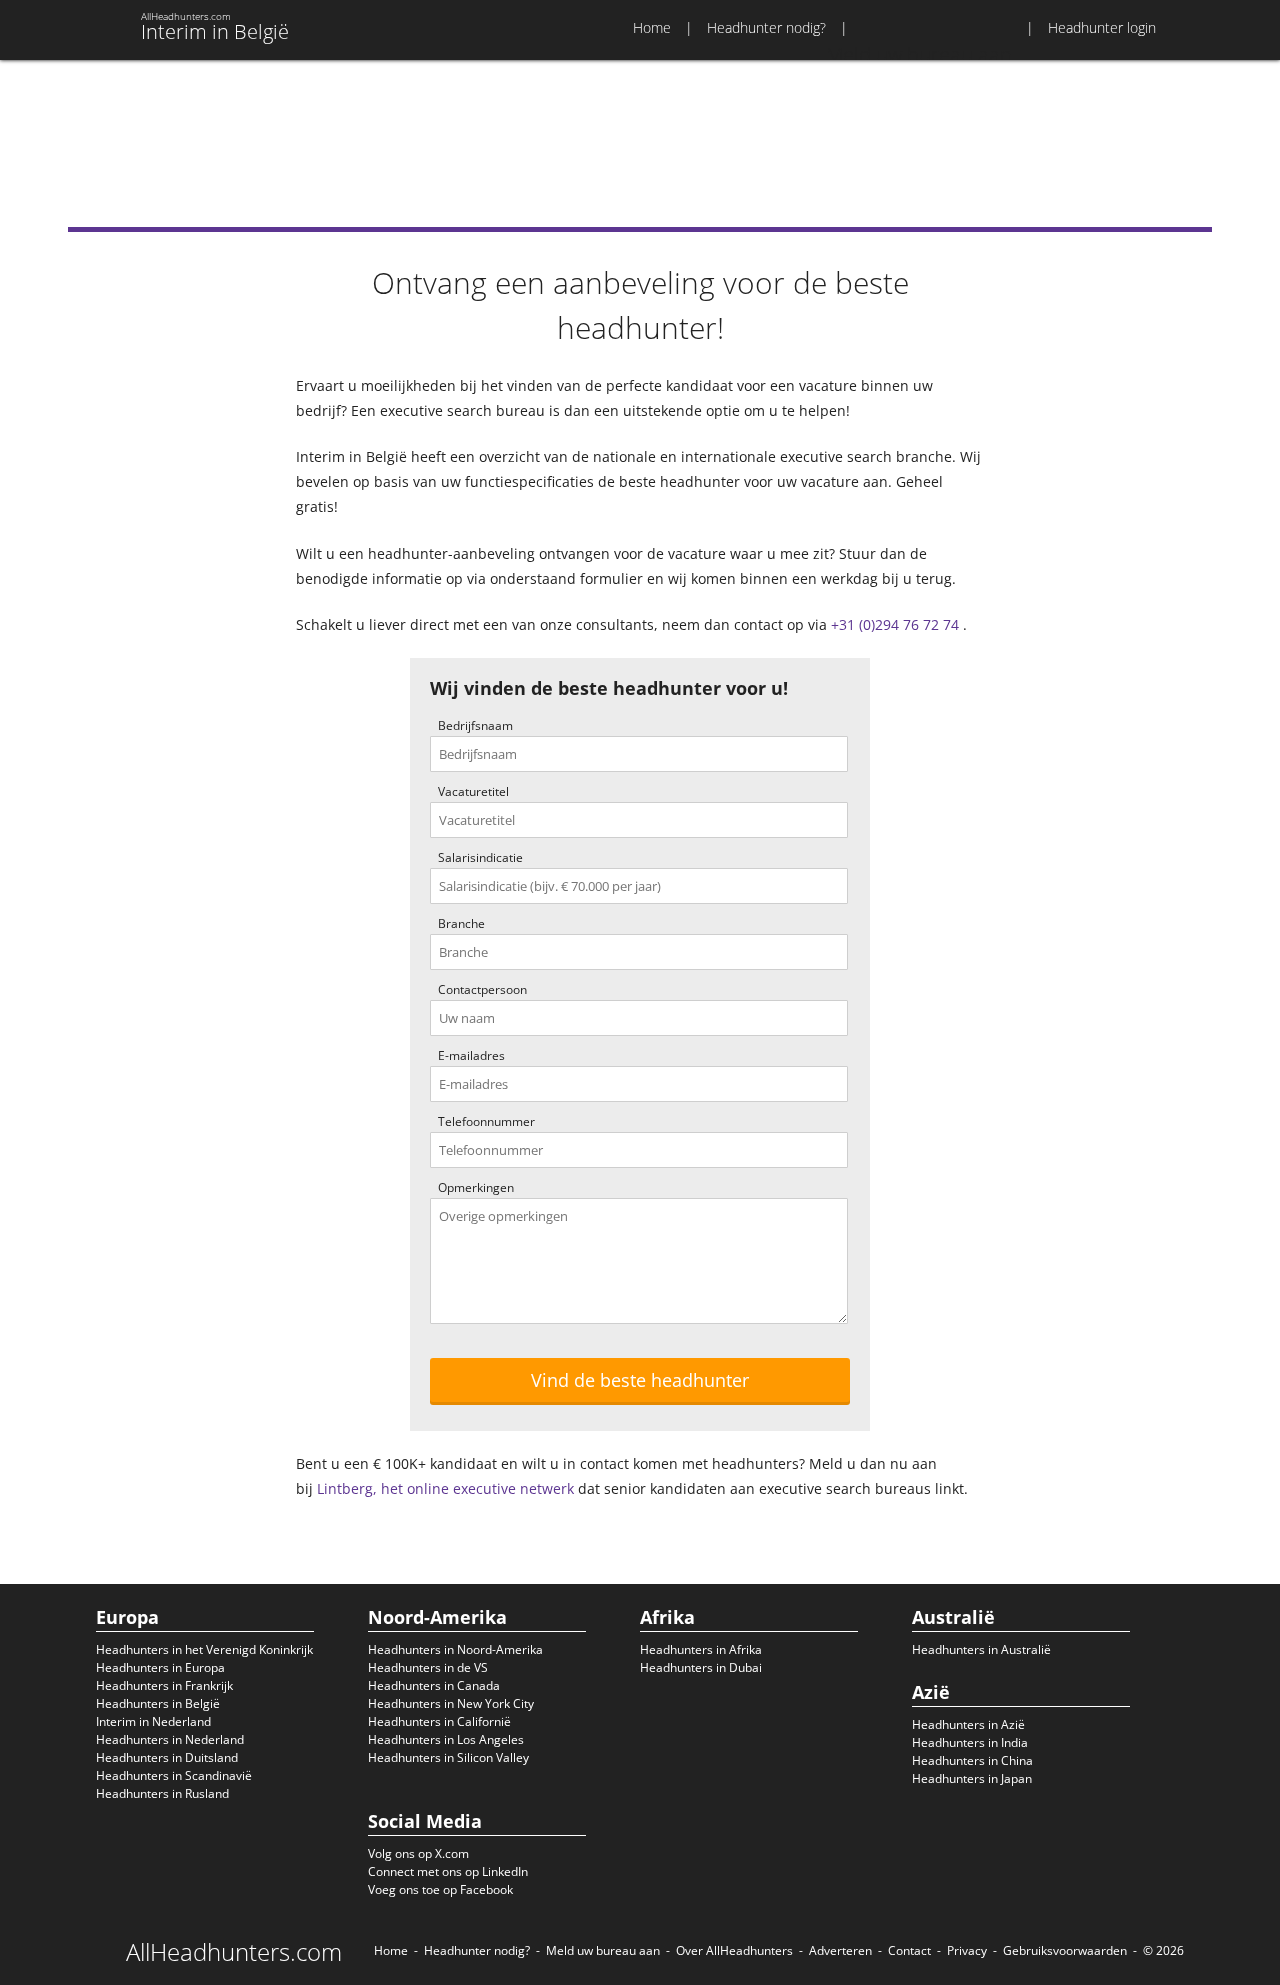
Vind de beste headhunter (640, 1380)
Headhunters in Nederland (170, 1739)
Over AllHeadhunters (734, 1950)
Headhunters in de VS (428, 1667)
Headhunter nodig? (766, 27)
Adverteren (840, 1950)
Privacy (967, 1950)
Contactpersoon (482, 989)
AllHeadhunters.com (234, 1952)
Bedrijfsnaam (475, 725)
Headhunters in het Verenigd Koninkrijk (204, 1649)
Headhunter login (1102, 27)
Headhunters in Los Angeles (446, 1739)
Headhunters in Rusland (162, 1793)
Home (652, 27)
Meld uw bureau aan (603, 1950)
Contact (909, 1950)
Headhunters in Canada (434, 1685)
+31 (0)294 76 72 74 (895, 624)
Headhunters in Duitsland (167, 1757)
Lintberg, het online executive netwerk (445, 1488)
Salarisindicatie (480, 857)
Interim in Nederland (153, 1721)
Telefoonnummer (486, 1121)
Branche (461, 923)
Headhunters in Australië (981, 1649)
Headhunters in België (158, 1703)
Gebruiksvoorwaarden (1065, 1950)
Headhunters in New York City (451, 1703)
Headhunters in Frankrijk (164, 1685)
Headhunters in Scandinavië (174, 1775)
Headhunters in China (972, 1760)
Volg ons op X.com (418, 1853)
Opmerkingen (476, 1187)
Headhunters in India (970, 1742)
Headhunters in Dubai (701, 1667)
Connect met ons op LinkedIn (448, 1871)
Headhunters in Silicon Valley (448, 1757)
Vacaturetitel (473, 791)
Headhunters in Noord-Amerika (455, 1649)
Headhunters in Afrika (701, 1649)
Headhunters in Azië (968, 1724)
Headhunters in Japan (972, 1778)
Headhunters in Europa (160, 1667)
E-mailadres (471, 1055)
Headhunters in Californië (439, 1721)
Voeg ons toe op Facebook (440, 1889)
